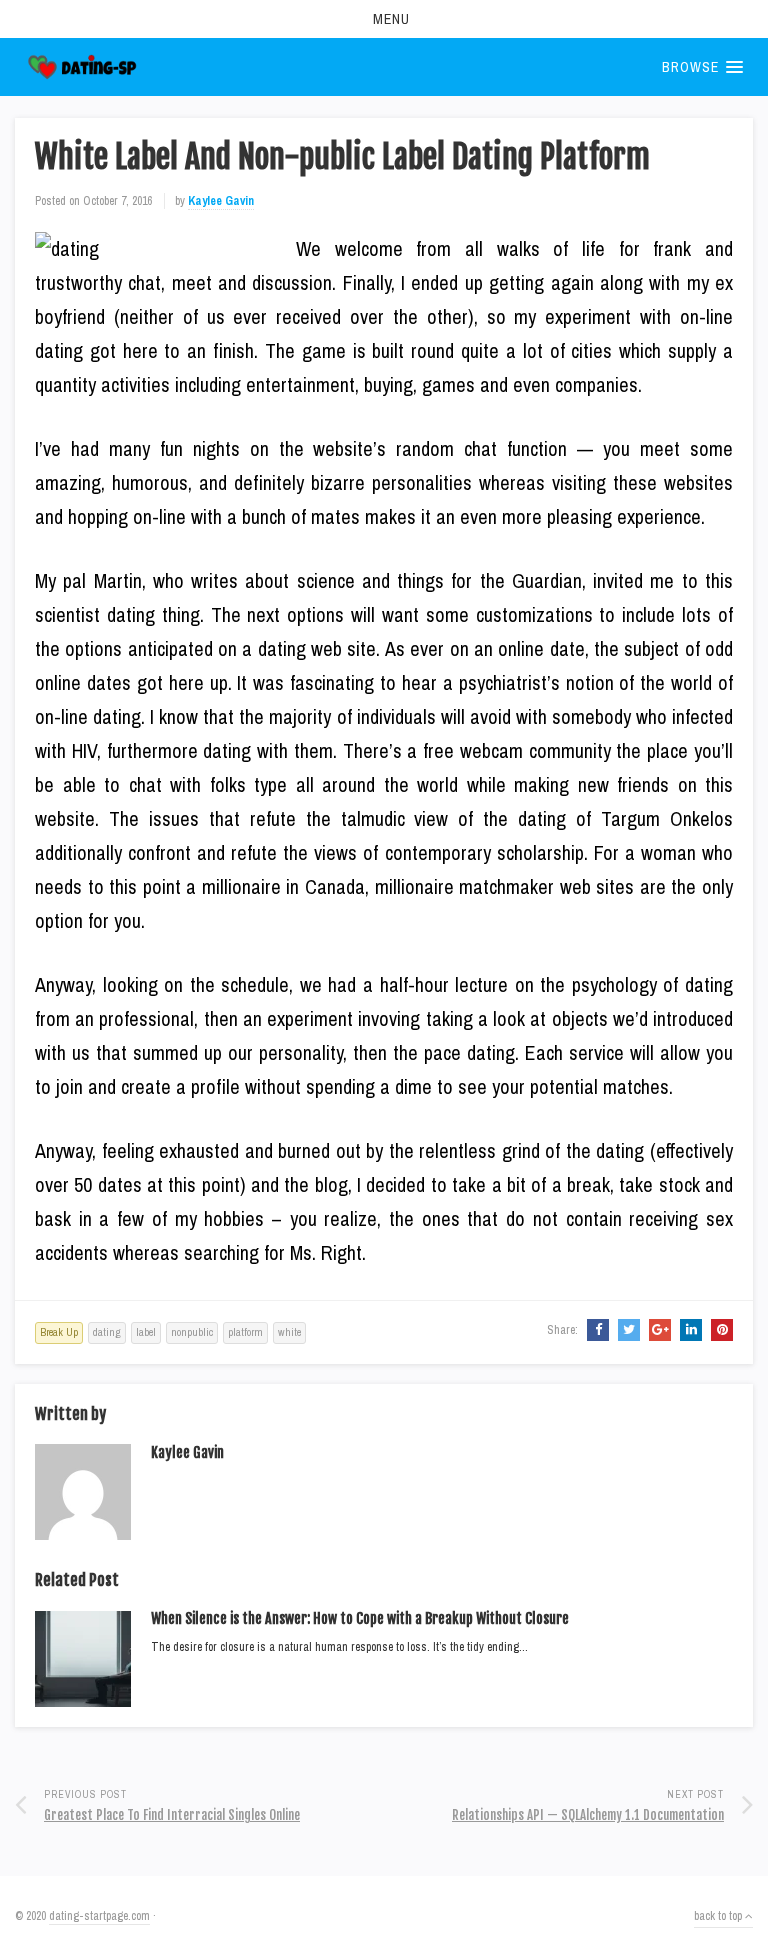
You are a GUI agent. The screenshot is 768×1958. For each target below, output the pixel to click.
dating (107, 1332)
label (146, 1332)
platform (245, 1332)
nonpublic (192, 1332)
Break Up (59, 1332)
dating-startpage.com (99, 1916)
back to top (719, 1916)
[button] (384, 19)
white (289, 1332)
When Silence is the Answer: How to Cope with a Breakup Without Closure (360, 1618)
